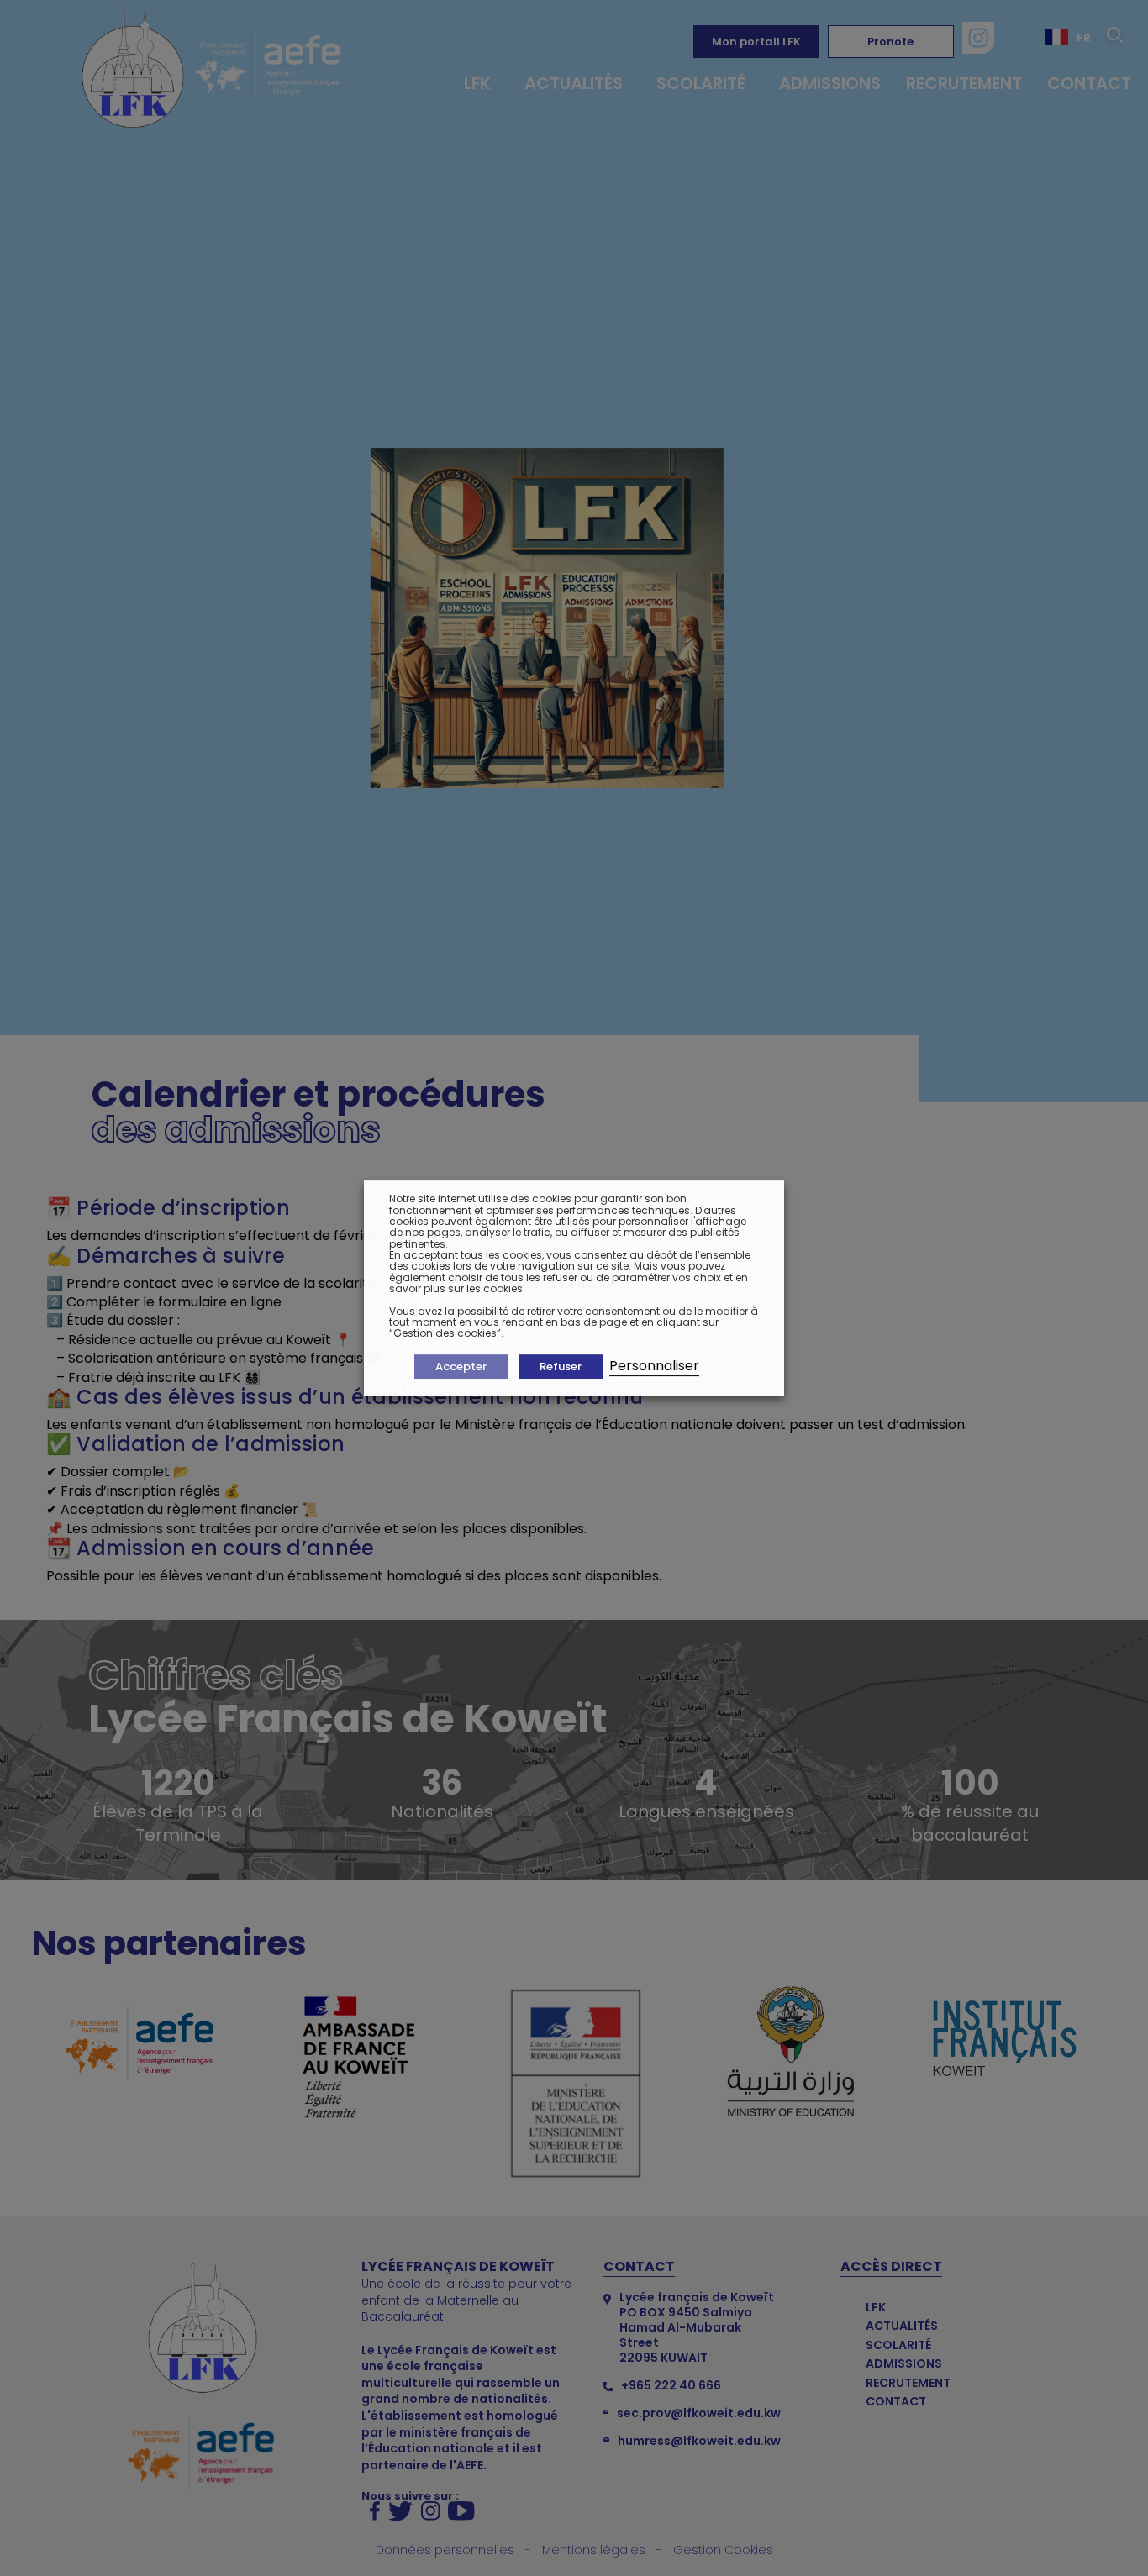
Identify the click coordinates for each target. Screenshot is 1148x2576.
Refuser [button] (561, 1367)
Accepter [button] (461, 1367)
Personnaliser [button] (654, 1366)
